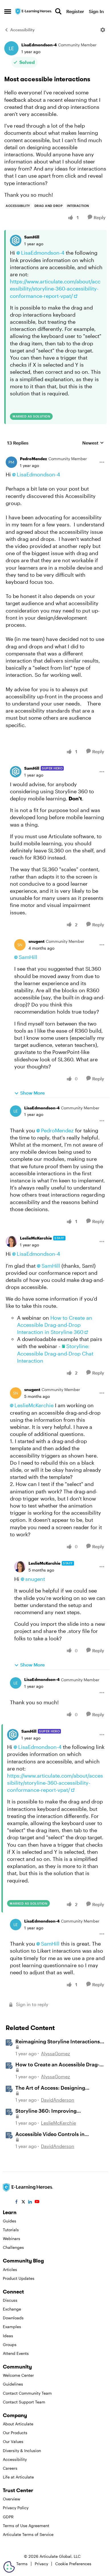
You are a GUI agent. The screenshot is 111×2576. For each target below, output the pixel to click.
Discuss (10, 2300)
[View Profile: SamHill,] (16, 240)
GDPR (8, 2517)
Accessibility (22, 30)
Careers (10, 2468)
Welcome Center (18, 2375)
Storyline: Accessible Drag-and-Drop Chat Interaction (55, 1353)
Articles (10, 2269)
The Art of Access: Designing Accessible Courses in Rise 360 (53, 2088)
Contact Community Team (27, 2393)
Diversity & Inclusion (22, 2451)
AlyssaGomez (55, 2053)
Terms (22, 2564)
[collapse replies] (55, 454)
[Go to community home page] (34, 11)
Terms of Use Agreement (26, 2526)
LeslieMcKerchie (36, 1238)
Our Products (15, 2433)
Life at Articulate (18, 2477)
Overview (12, 2499)
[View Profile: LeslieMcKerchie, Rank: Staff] (11, 1242)
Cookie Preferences (73, 2564)
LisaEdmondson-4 (39, 45)
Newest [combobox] (93, 443)
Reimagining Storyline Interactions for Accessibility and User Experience (60, 2042)
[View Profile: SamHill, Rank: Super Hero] (16, 772)
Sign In (96, 11)
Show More (32, 1093)
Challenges (13, 2247)
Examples (12, 2327)
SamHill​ (28, 957)
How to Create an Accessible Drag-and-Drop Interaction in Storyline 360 (55, 1325)
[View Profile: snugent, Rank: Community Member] (20, 945)
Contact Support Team (24, 2402)
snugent (36, 941)
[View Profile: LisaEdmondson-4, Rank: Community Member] (11, 48)
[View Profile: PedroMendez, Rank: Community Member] (11, 462)
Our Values (13, 2441)
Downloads (13, 2318)
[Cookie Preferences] (9, 2567)
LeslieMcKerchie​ (34, 1405)
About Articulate (18, 2424)
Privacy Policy (16, 2508)
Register (75, 11)
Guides (10, 2221)
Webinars (12, 2238)
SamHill (32, 237)
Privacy (41, 2564)
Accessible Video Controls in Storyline (50, 2134)
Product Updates (19, 2278)
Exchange (12, 2309)
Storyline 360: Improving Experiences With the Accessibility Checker (57, 2111)
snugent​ (35, 1579)
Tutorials (11, 2230)
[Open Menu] (103, 30)
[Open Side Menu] (8, 11)
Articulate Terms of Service (28, 2534)
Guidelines (13, 2384)
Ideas (8, 2336)
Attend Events (16, 2353)
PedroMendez (33, 459)
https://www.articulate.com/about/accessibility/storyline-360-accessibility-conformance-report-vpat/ (55, 288)
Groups (10, 2344)
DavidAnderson (58, 2100)
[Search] (58, 11)
